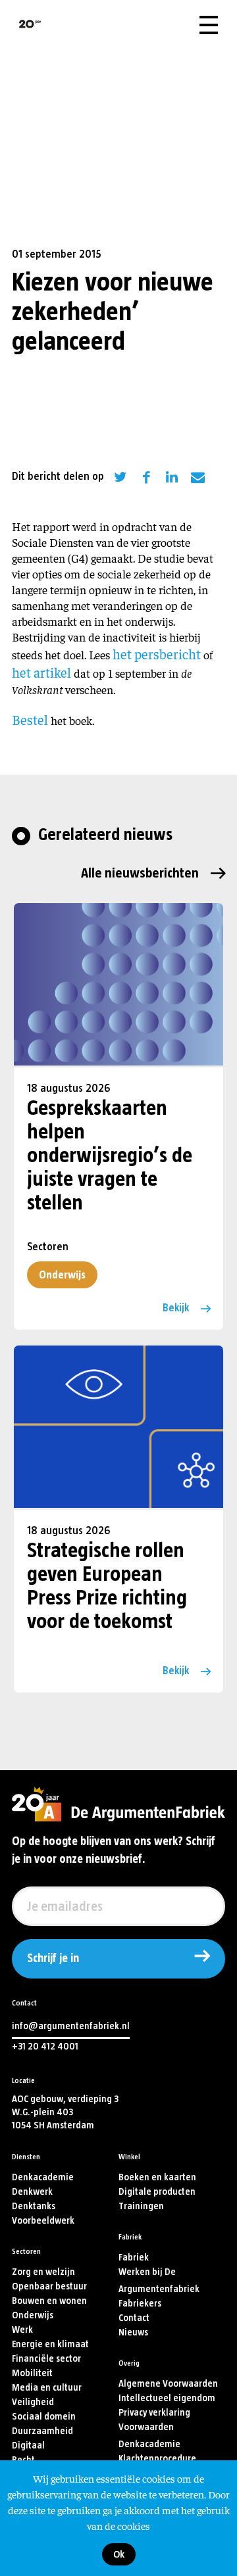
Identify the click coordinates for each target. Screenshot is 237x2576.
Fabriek (134, 2258)
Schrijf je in (53, 1959)
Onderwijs (62, 1275)
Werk (22, 2330)
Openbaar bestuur (49, 2286)
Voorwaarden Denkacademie (149, 2436)
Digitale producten (157, 2192)
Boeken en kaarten (157, 2177)
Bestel (30, 719)
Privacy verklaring (154, 2413)
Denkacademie (43, 2177)
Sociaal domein (44, 2417)
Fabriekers (140, 2304)
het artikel (41, 672)
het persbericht (157, 654)
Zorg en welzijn (43, 2272)
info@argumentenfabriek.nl (71, 2026)
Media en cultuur (47, 2388)
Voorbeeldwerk (43, 2221)
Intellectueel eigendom (167, 2398)
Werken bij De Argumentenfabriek (159, 2281)
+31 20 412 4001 (45, 2047)
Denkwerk (32, 2192)
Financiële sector (46, 2359)
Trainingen (141, 2206)
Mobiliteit (32, 2373)
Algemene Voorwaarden (168, 2384)
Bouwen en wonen (49, 2301)
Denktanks (34, 2206)
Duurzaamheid (42, 2431)
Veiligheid (33, 2402)
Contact (134, 2318)
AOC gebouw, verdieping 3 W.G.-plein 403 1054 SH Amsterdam (65, 2112)
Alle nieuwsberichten (140, 873)
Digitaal (28, 2446)
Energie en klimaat (50, 2344)
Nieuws (133, 2332)
